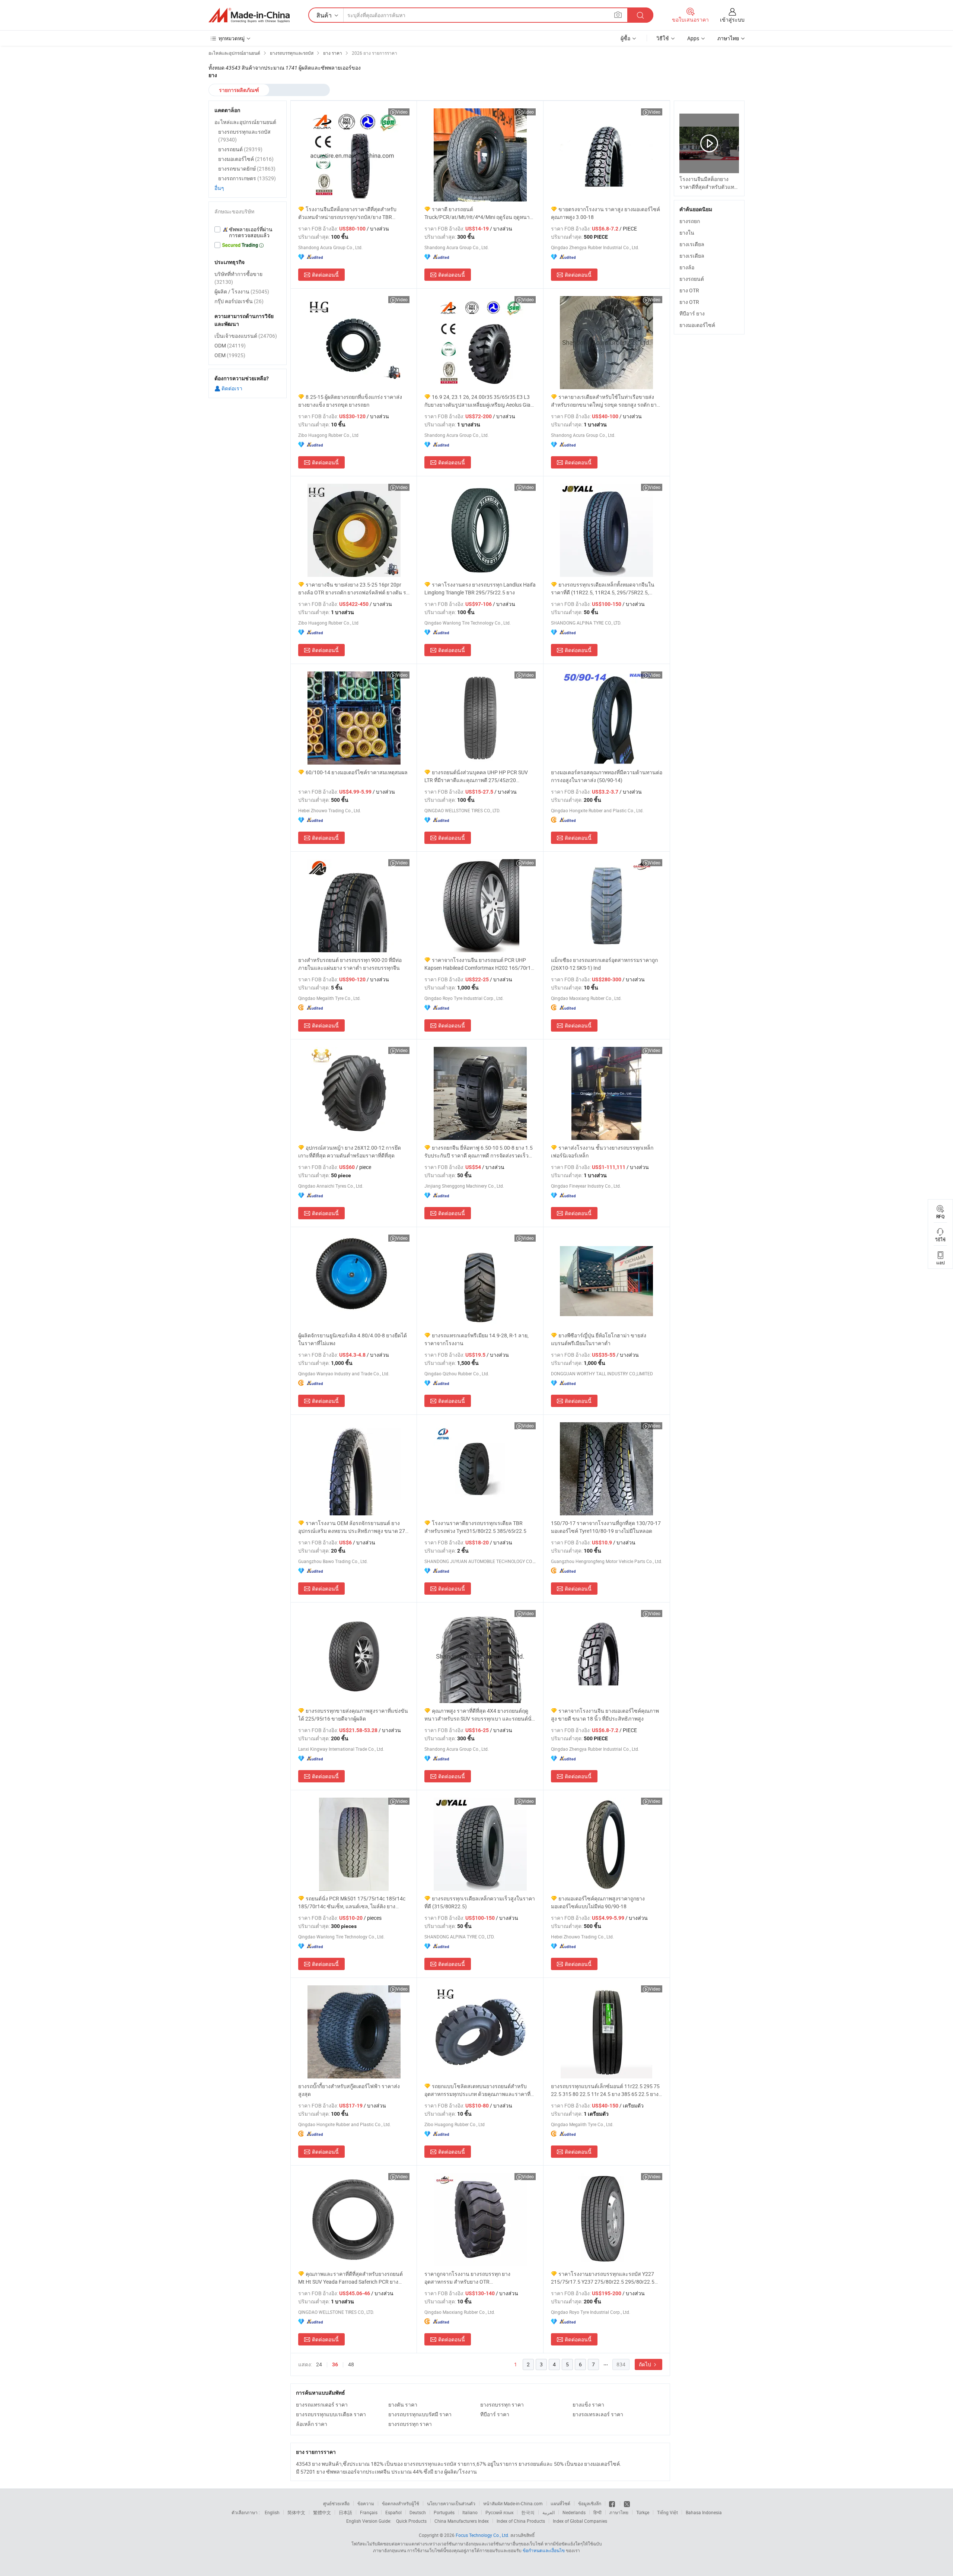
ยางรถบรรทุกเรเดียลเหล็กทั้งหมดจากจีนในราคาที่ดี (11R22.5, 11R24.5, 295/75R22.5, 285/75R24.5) (603, 589)
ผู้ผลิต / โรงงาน (242, 291)
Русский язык (499, 2512)
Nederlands (574, 2512)
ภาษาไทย (619, 2512)
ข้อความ (366, 2503)
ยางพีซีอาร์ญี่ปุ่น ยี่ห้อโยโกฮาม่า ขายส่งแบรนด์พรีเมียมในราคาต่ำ (599, 1339)
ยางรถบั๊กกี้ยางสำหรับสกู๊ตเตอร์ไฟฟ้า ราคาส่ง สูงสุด (349, 2090)
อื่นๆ (219, 188)
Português (444, 2512)
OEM (230, 355)
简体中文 (296, 2512)
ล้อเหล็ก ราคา (312, 2424)
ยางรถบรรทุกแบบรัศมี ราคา (420, 2414)
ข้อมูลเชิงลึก (590, 2503)
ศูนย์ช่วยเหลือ (336, 2503)
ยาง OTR (689, 290)
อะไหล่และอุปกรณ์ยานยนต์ (245, 122)
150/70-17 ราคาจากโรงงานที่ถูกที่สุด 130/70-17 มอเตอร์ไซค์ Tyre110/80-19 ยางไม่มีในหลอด (606, 1527)
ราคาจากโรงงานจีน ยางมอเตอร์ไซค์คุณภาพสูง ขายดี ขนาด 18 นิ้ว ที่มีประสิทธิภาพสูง (605, 1715)
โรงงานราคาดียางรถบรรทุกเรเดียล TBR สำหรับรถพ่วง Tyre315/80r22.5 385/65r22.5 (475, 1527)
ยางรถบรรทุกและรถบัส (244, 136)
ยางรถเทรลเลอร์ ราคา (598, 2414)
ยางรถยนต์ (692, 279)
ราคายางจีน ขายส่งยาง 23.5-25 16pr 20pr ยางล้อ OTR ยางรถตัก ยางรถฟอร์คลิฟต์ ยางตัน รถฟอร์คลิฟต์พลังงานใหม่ (354, 589)
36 (335, 2364)
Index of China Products (521, 2521)
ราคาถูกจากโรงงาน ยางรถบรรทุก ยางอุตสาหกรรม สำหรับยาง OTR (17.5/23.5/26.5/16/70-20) (467, 2278)
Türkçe (643, 2512)
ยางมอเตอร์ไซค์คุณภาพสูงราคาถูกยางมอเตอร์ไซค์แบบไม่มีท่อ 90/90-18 (598, 1902)
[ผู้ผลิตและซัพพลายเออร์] (249, 15)
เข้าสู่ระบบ (732, 20)
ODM (230, 345)
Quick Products (411, 2521)
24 (319, 2364)
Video (402, 112)
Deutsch (418, 2512)
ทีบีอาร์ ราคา (495, 2414)
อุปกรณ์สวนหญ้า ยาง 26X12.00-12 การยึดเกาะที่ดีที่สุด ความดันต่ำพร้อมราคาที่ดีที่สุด (350, 1152)
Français (369, 2512)
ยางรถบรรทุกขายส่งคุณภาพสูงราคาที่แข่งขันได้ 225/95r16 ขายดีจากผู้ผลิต (353, 1715)
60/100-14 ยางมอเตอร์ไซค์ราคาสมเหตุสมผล (357, 772)
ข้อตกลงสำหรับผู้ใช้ (401, 2503)
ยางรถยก (690, 221)
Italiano (470, 2512)
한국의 (528, 2512)
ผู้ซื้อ (625, 38)
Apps (693, 38)
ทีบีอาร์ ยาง (692, 313)
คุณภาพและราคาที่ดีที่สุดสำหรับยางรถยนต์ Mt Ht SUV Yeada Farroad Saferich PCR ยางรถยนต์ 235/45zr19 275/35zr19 (350, 2278)
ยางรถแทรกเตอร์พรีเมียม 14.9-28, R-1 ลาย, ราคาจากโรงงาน (476, 1339)
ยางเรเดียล (692, 244)
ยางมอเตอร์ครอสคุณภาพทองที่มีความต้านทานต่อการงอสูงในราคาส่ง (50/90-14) (607, 776)
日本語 (345, 2512)
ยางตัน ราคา (403, 2405)
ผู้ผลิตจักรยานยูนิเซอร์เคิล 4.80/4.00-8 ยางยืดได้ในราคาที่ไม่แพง (353, 1339)
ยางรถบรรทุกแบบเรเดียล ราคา (331, 2414)
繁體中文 (322, 2512)
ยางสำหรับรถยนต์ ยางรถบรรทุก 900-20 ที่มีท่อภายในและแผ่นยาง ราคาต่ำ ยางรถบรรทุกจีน (350, 964)
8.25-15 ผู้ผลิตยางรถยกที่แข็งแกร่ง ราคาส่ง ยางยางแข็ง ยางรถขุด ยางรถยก (350, 401)
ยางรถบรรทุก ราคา (502, 2405)
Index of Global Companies (580, 2521)
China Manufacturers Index (462, 2521)
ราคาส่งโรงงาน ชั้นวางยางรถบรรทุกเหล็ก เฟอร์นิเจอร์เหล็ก (602, 1152)
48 (351, 2364)
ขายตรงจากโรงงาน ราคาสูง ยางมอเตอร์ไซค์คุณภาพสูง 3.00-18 (605, 213)
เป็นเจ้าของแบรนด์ (246, 336)
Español (393, 2512)
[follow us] (627, 2503)
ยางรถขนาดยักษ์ (247, 169)
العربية (549, 2512)
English (272, 2512)
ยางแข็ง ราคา (588, 2405)
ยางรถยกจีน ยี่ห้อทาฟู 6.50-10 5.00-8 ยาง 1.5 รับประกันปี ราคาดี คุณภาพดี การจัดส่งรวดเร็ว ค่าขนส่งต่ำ (479, 1152)
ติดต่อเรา (231, 388)
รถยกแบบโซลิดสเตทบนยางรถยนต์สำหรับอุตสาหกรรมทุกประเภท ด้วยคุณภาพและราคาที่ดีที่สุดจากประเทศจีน (479, 2090)
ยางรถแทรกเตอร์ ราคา (322, 2405)
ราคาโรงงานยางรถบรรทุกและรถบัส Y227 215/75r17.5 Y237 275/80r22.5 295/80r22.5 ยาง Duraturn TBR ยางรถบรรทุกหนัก (603, 2278)
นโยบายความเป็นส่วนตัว (451, 2503)
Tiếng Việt (667, 2512)
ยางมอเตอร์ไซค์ (697, 325)
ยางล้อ (687, 267)
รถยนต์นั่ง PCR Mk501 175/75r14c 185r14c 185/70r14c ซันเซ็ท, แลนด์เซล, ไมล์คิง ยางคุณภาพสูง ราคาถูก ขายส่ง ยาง (352, 1902)
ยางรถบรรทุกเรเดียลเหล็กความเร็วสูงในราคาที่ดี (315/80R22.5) (480, 1902)
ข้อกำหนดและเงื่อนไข (544, 2550)
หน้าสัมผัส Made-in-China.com (513, 2503)
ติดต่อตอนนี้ (325, 275)
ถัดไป (646, 2364)
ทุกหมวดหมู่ (232, 38)
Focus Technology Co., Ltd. (482, 2535)
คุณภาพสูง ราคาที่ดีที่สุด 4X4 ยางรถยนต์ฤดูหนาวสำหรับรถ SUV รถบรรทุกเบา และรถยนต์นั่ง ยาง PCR (479, 1715)
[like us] (613, 2503)
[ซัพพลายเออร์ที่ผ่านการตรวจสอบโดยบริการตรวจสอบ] (248, 232)
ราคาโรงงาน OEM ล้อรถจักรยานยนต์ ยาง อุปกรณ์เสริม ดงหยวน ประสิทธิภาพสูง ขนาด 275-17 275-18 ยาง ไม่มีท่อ (354, 1527)
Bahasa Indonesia (704, 2512)
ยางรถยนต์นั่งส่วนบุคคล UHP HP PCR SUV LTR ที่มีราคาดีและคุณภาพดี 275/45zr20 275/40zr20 (476, 776)
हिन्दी (597, 2512)
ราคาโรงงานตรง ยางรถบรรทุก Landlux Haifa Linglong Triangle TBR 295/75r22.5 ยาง (480, 588)
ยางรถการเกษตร (247, 178)
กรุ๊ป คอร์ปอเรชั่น (239, 301)
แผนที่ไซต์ (560, 2503)
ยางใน (687, 233)
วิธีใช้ (663, 38)
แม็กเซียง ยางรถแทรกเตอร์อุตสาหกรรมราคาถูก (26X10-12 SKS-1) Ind (604, 964)
